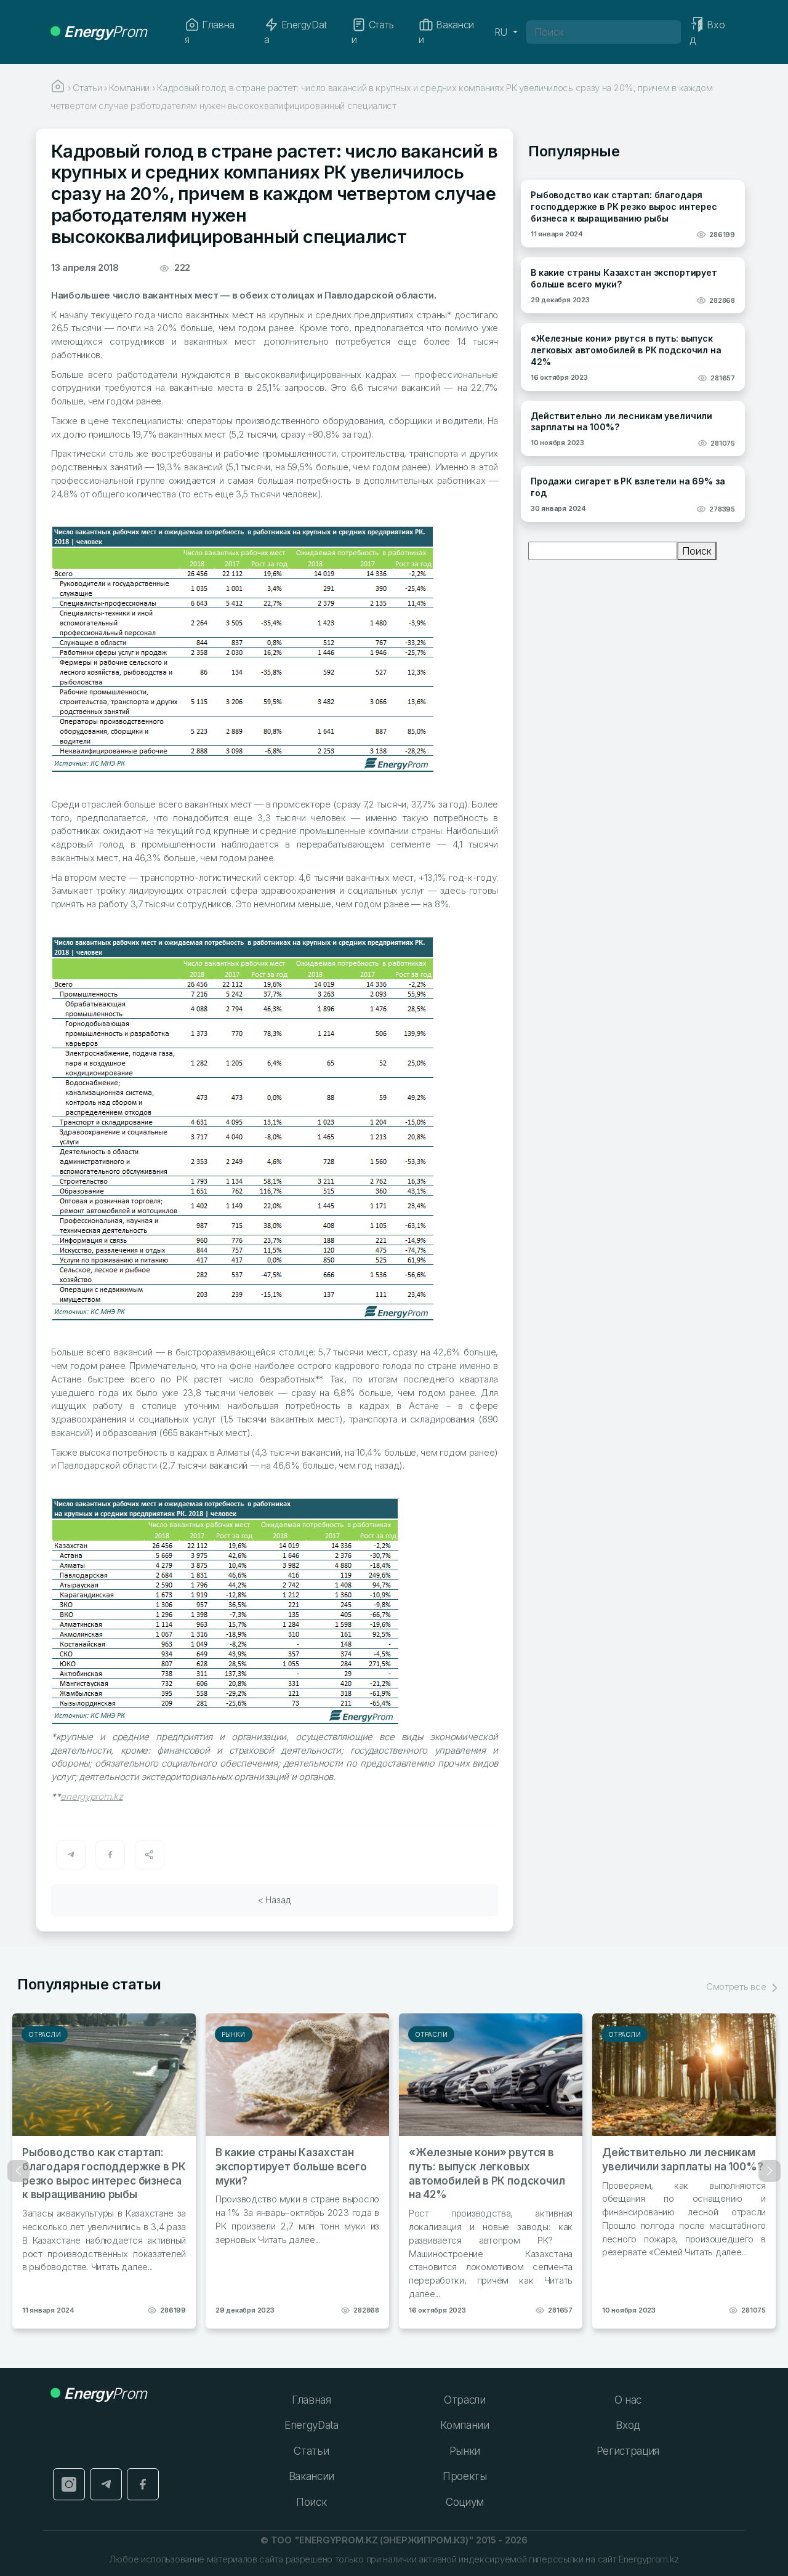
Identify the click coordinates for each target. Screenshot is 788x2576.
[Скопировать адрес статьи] (150, 1855)
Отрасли (45, 2034)
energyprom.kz (91, 1796)
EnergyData (295, 32)
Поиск (697, 551)
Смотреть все (737, 1987)
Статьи (372, 32)
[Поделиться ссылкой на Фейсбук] (110, 1855)
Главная (210, 32)
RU (502, 32)
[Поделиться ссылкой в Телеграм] (71, 1855)
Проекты (465, 2476)
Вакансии (446, 32)
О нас (628, 2400)
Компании (464, 2425)
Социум (465, 2502)
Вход (628, 2425)
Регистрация (628, 2451)
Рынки (234, 2034)
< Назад (275, 1900)
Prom (105, 32)
